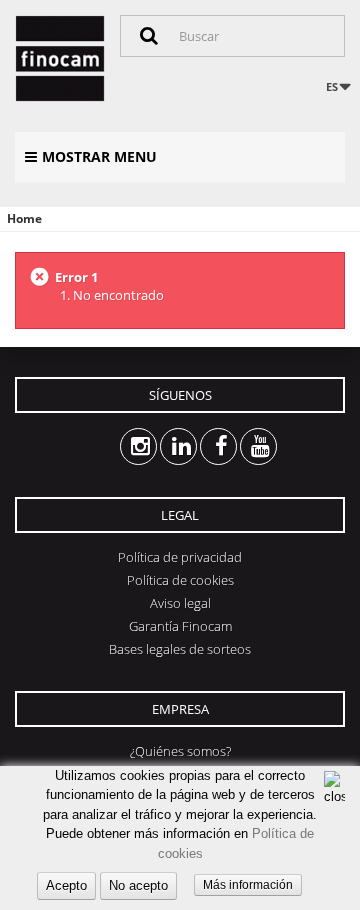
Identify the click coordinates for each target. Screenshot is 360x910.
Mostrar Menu (99, 156)
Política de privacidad (180, 557)
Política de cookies (180, 580)
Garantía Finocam (180, 626)
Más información (248, 885)
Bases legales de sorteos (180, 649)
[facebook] (200, 446)
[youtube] (240, 446)
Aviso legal (180, 603)
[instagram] (120, 446)
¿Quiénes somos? (180, 751)
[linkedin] (160, 446)
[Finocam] (60, 58)
